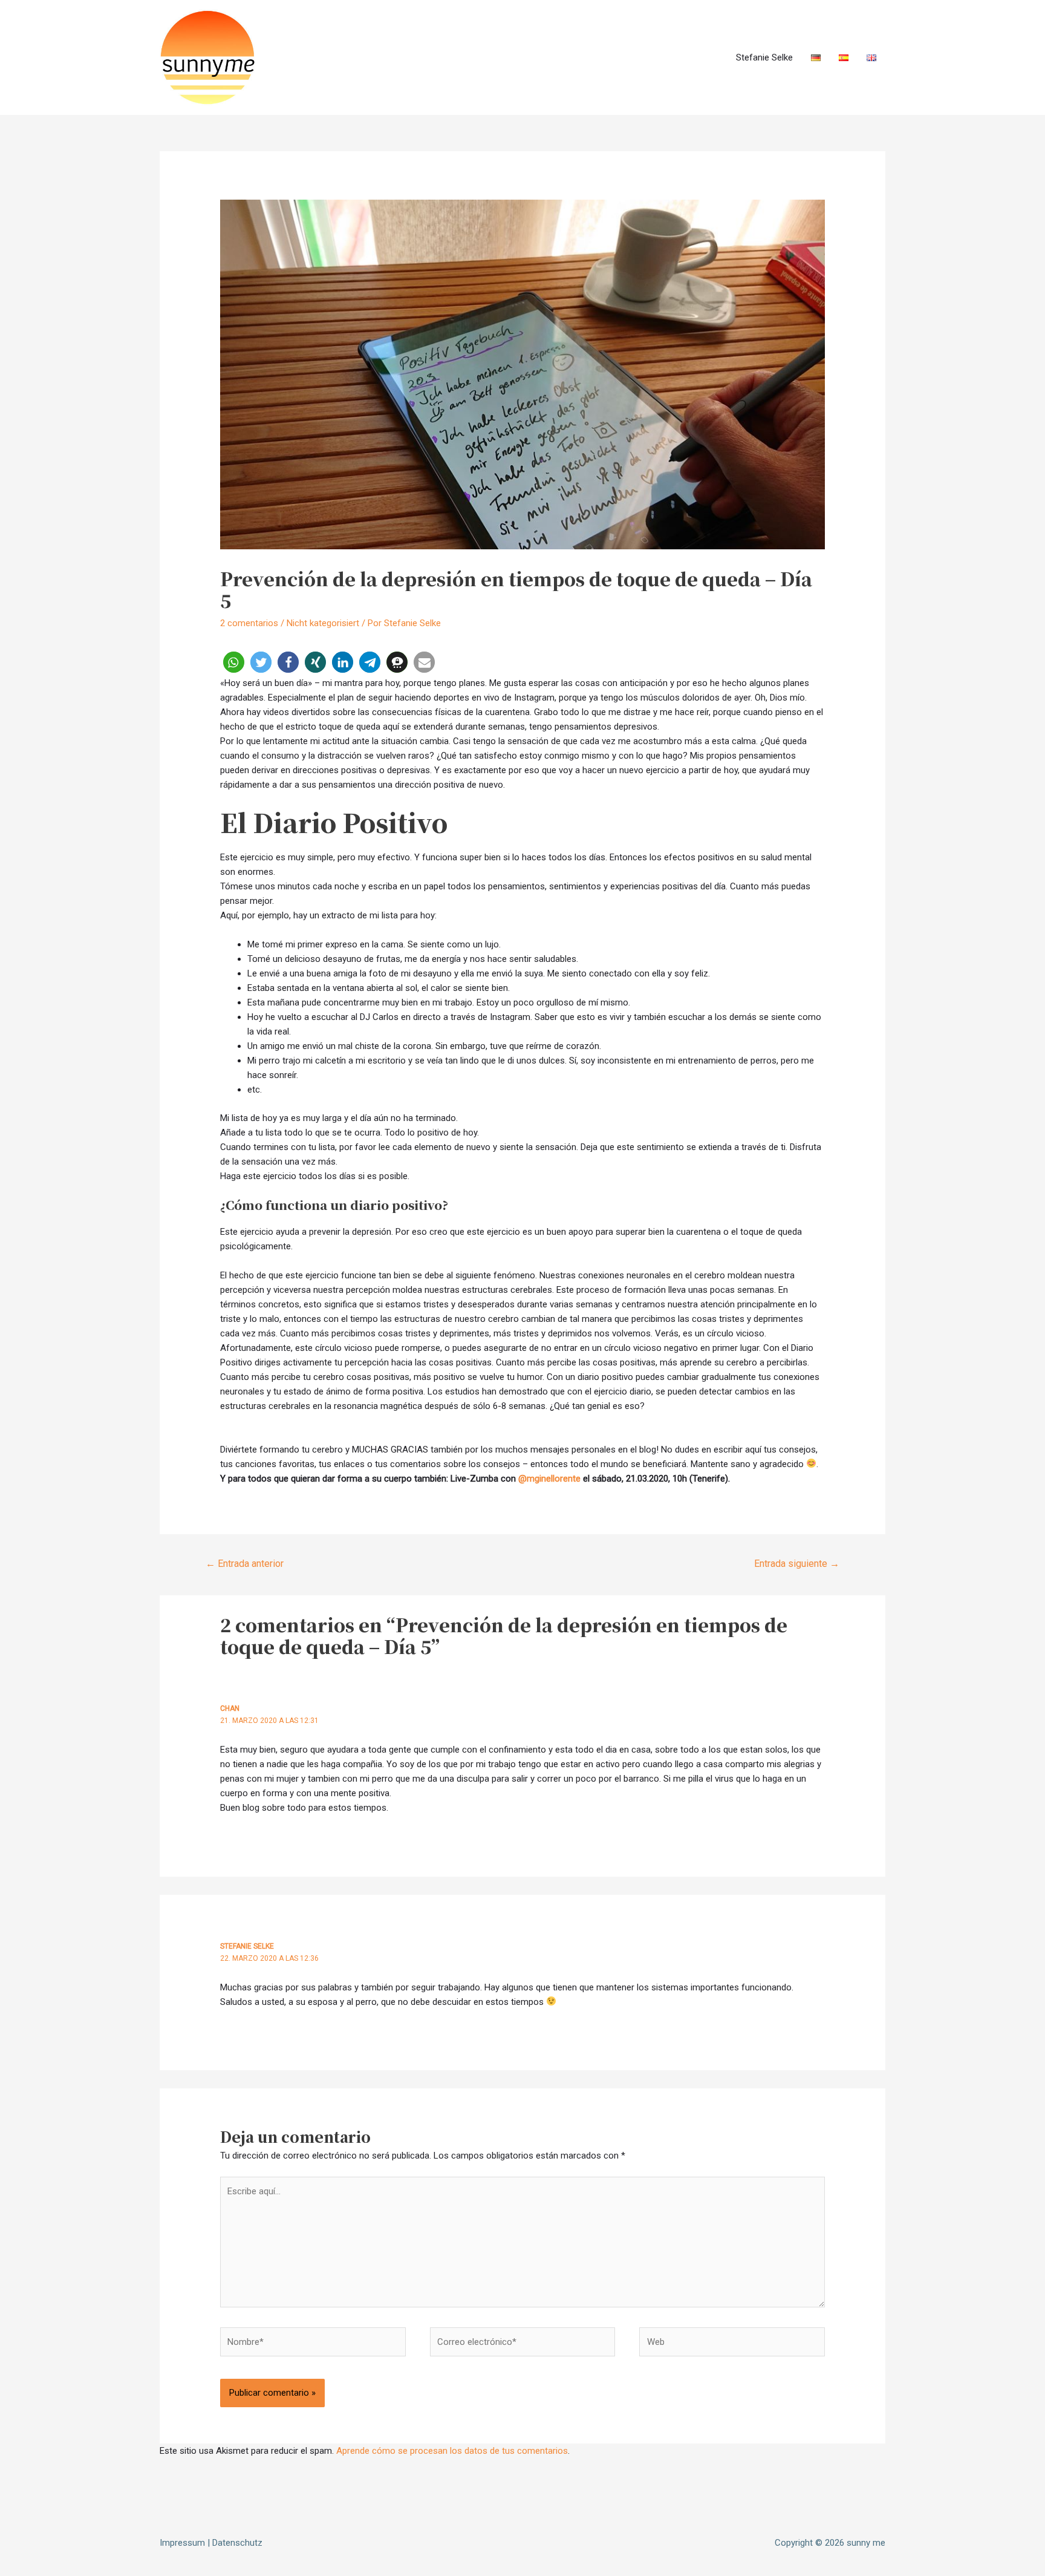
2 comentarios (249, 623)
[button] (234, 662)
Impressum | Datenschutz (211, 2543)
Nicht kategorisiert (323, 623)
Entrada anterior (245, 1564)
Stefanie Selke (764, 57)
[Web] (732, 2344)
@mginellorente (549, 1479)
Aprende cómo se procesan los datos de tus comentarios (452, 2451)
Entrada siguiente (797, 1564)
